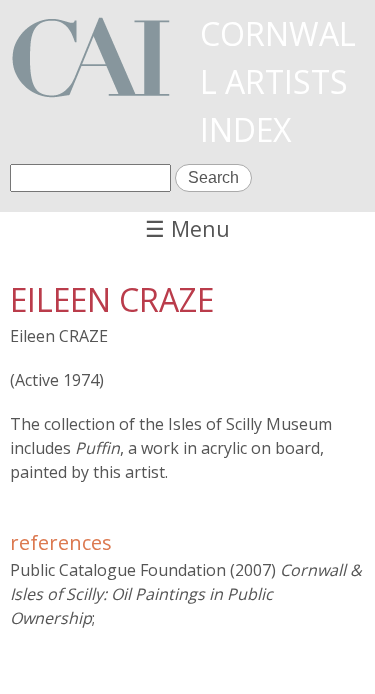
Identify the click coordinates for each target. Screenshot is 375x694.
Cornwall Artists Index (278, 81)
